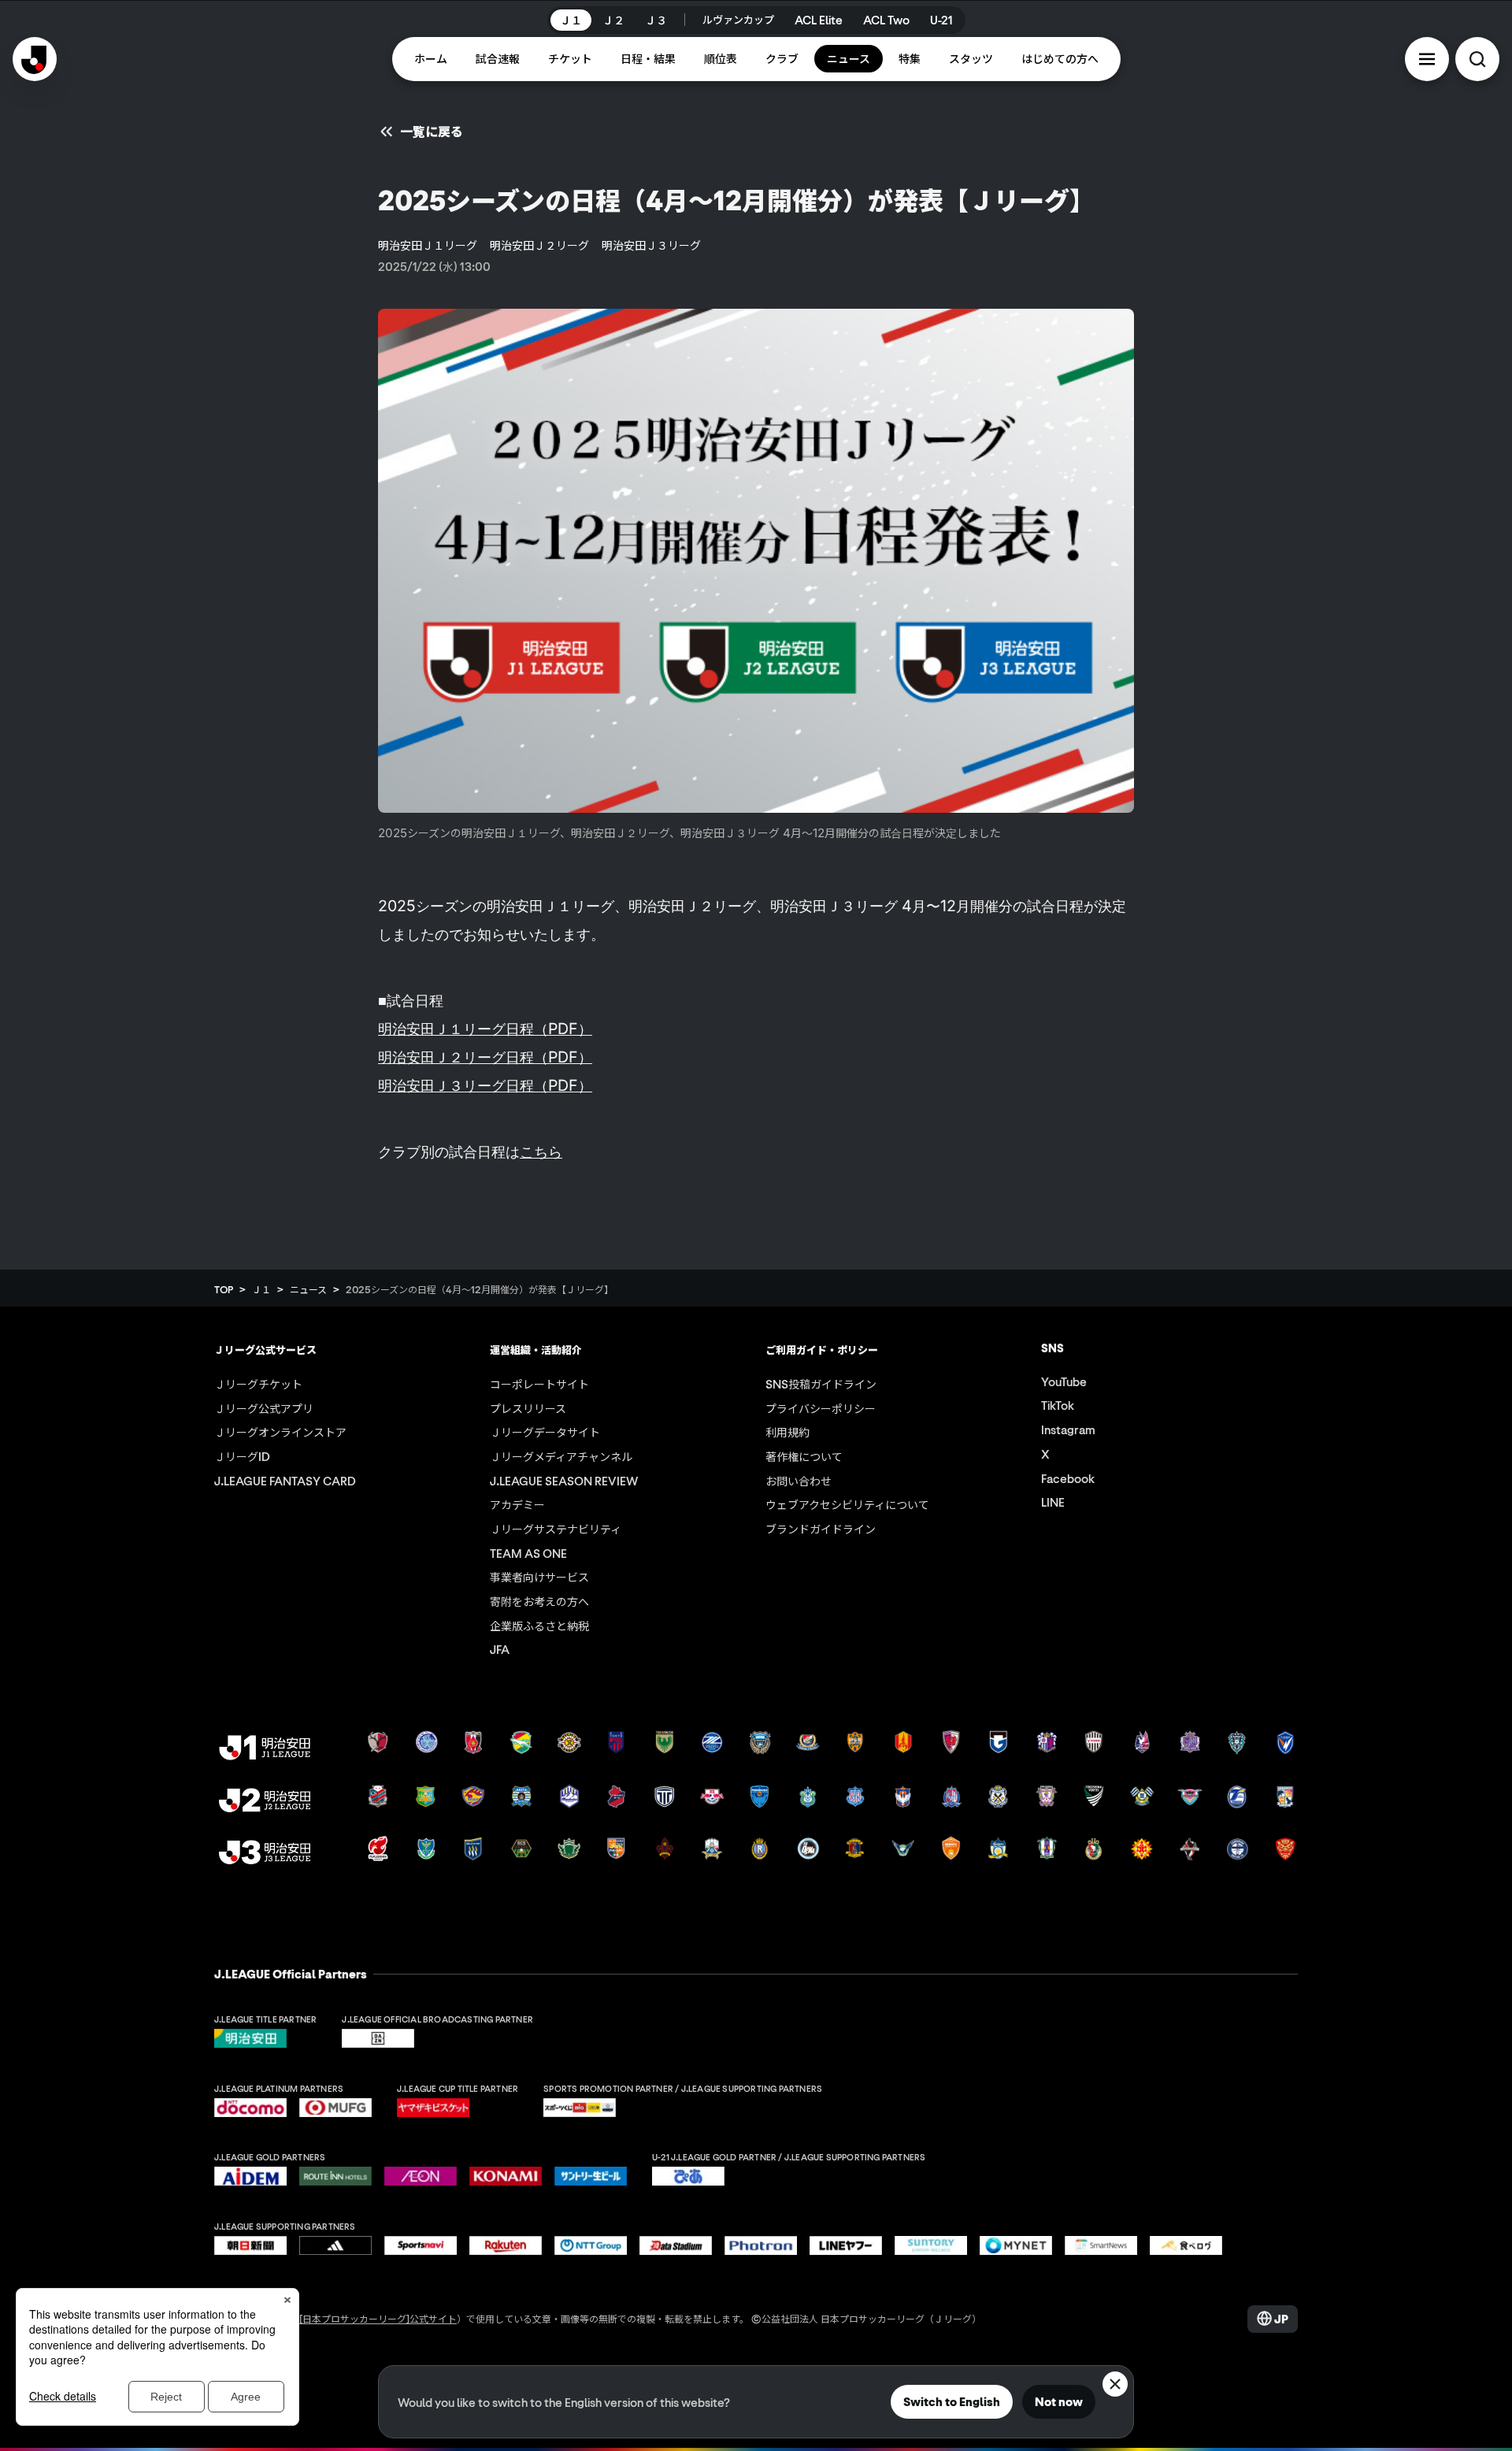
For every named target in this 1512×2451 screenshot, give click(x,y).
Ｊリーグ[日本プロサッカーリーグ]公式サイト (359, 2318)
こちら (541, 1151)
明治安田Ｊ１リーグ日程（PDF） (485, 1029)
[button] (1427, 59)
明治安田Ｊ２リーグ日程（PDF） (485, 1057)
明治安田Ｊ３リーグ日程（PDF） (485, 1085)
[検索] (1477, 59)
